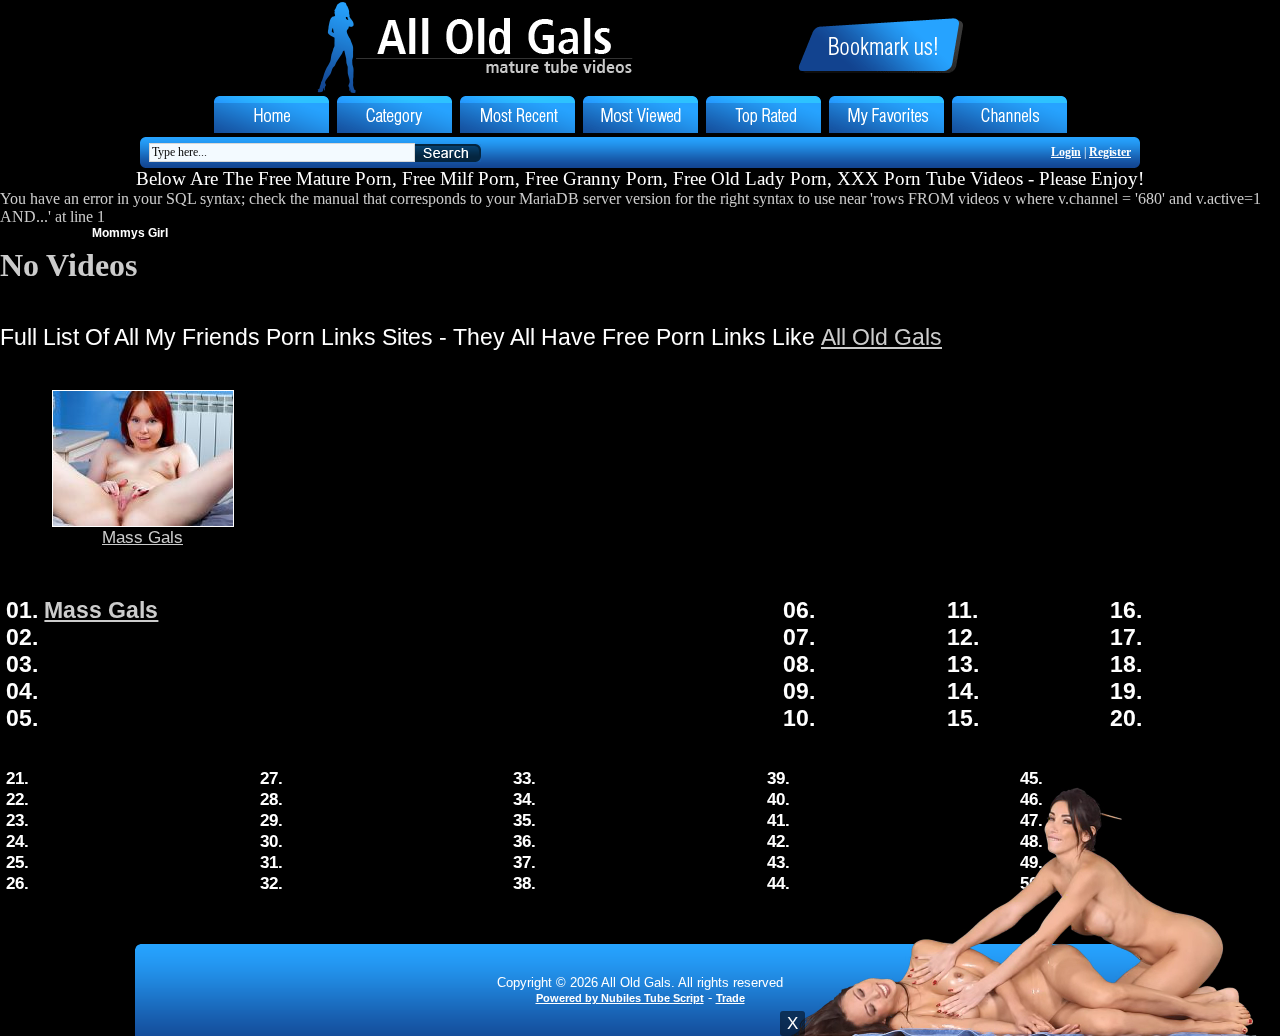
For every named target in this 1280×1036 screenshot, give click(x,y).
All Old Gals (881, 337)
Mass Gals (142, 537)
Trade (730, 998)
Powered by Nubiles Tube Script (620, 998)
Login (1066, 152)
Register (1110, 152)
